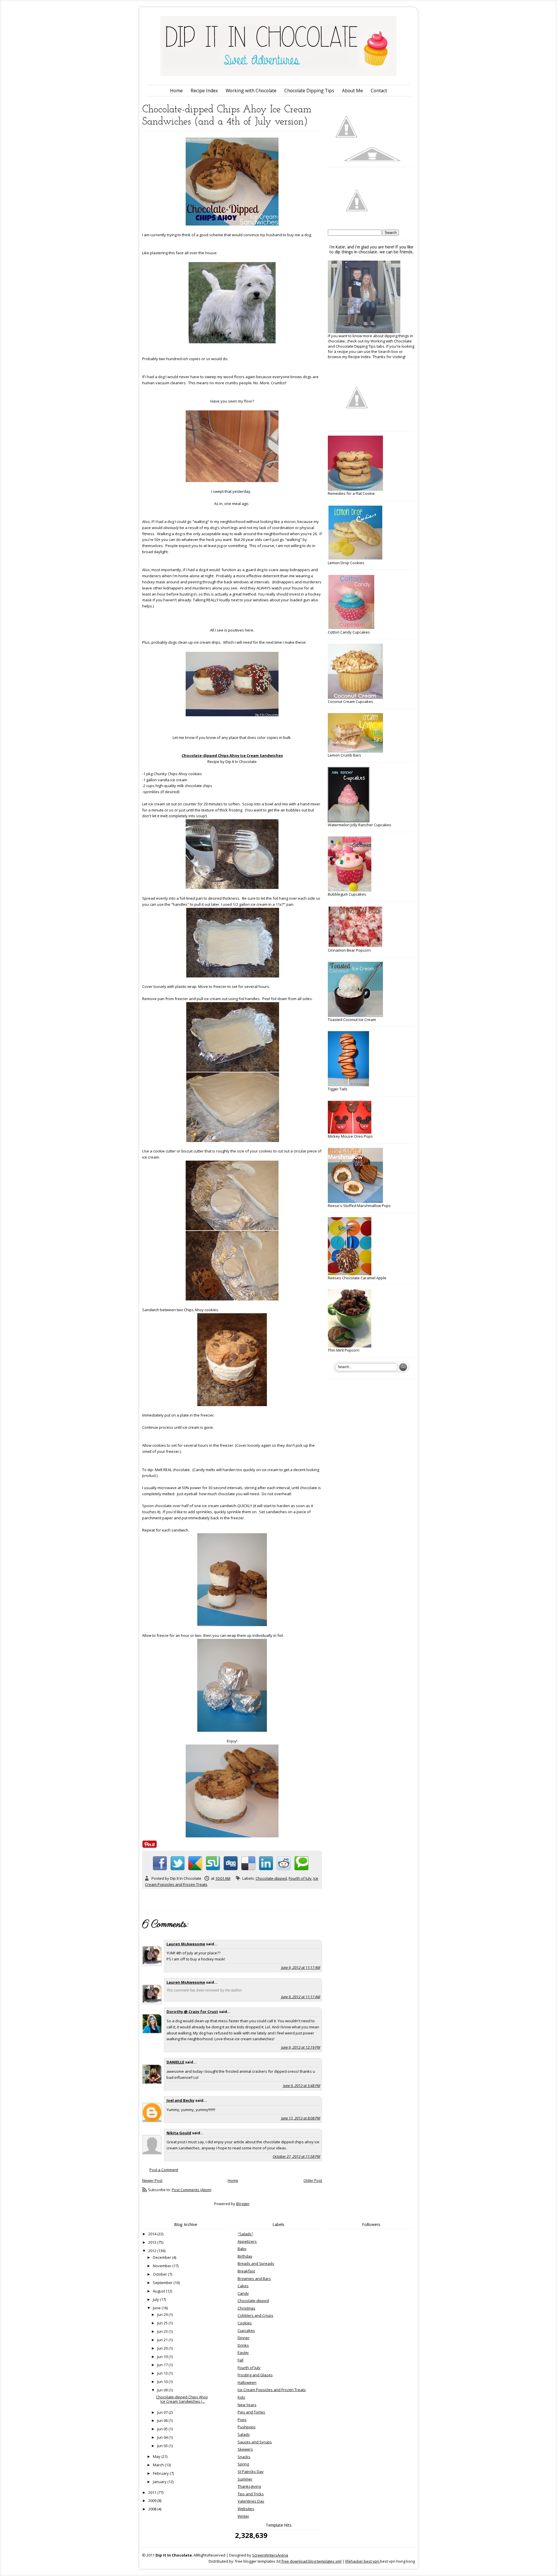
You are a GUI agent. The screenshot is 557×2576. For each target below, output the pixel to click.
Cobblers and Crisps (255, 2315)
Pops (242, 2420)
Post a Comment (164, 2170)
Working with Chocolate (251, 91)
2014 (153, 2234)
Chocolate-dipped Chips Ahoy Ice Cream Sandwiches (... (182, 2399)
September (163, 2283)
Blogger (243, 2204)
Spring (243, 2464)
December (162, 2257)
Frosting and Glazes (255, 2375)
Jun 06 (163, 2420)
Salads (244, 2434)
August (159, 2291)
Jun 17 (163, 2365)
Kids (241, 2397)
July (156, 2299)
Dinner (244, 2338)
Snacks (244, 2457)
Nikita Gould (179, 2133)
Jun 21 (163, 2340)
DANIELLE (175, 2062)
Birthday (245, 2256)
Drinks (243, 2345)
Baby (242, 2249)
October (160, 2274)
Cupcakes (246, 2330)
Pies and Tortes (251, 2412)
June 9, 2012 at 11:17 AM (301, 1967)
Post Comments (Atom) (191, 2190)
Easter (243, 2353)
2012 (153, 2251)
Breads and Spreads (256, 2263)
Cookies (245, 2323)
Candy (243, 2293)
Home (176, 91)
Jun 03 (163, 2446)
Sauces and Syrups (255, 2442)
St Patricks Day (251, 2472)
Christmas (246, 2308)
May (157, 2456)
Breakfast (246, 2271)
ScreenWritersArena (270, 2555)
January (160, 2482)
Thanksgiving (249, 2486)
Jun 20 (163, 2348)
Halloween (247, 2382)
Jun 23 (163, 2331)
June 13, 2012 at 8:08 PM (301, 2118)
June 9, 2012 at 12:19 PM (301, 2047)
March (159, 2465)
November (163, 2266)
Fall (240, 2360)
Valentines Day (251, 2501)
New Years (247, 2405)
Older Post (313, 2180)
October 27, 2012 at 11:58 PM (296, 2156)
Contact (379, 91)
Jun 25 (163, 2323)
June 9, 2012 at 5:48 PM (302, 2086)
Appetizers (247, 2241)
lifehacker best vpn (363, 2561)
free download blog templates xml (311, 2561)
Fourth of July (300, 1878)
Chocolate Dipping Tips (309, 91)
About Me (352, 91)
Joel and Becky (180, 2100)
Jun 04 (163, 2437)
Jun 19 (163, 2357)
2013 (153, 2242)
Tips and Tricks (251, 2494)
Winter (243, 2516)
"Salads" (245, 2234)
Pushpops (247, 2427)
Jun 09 (163, 2390)
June (157, 2308)
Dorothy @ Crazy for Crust (192, 2012)
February (161, 2473)
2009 (153, 2501)
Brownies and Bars (254, 2279)
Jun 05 (163, 2429)
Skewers (245, 2449)
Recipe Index (204, 91)
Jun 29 (163, 2315)
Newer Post (152, 2180)
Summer (245, 2479)
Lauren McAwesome (186, 1944)
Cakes (243, 2286)
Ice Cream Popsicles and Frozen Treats (272, 2390)
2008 (153, 2509)
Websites (246, 2509)
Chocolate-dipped (271, 1878)
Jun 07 (163, 2412)
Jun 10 (163, 2382)
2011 (153, 2492)
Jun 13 (163, 2373)
